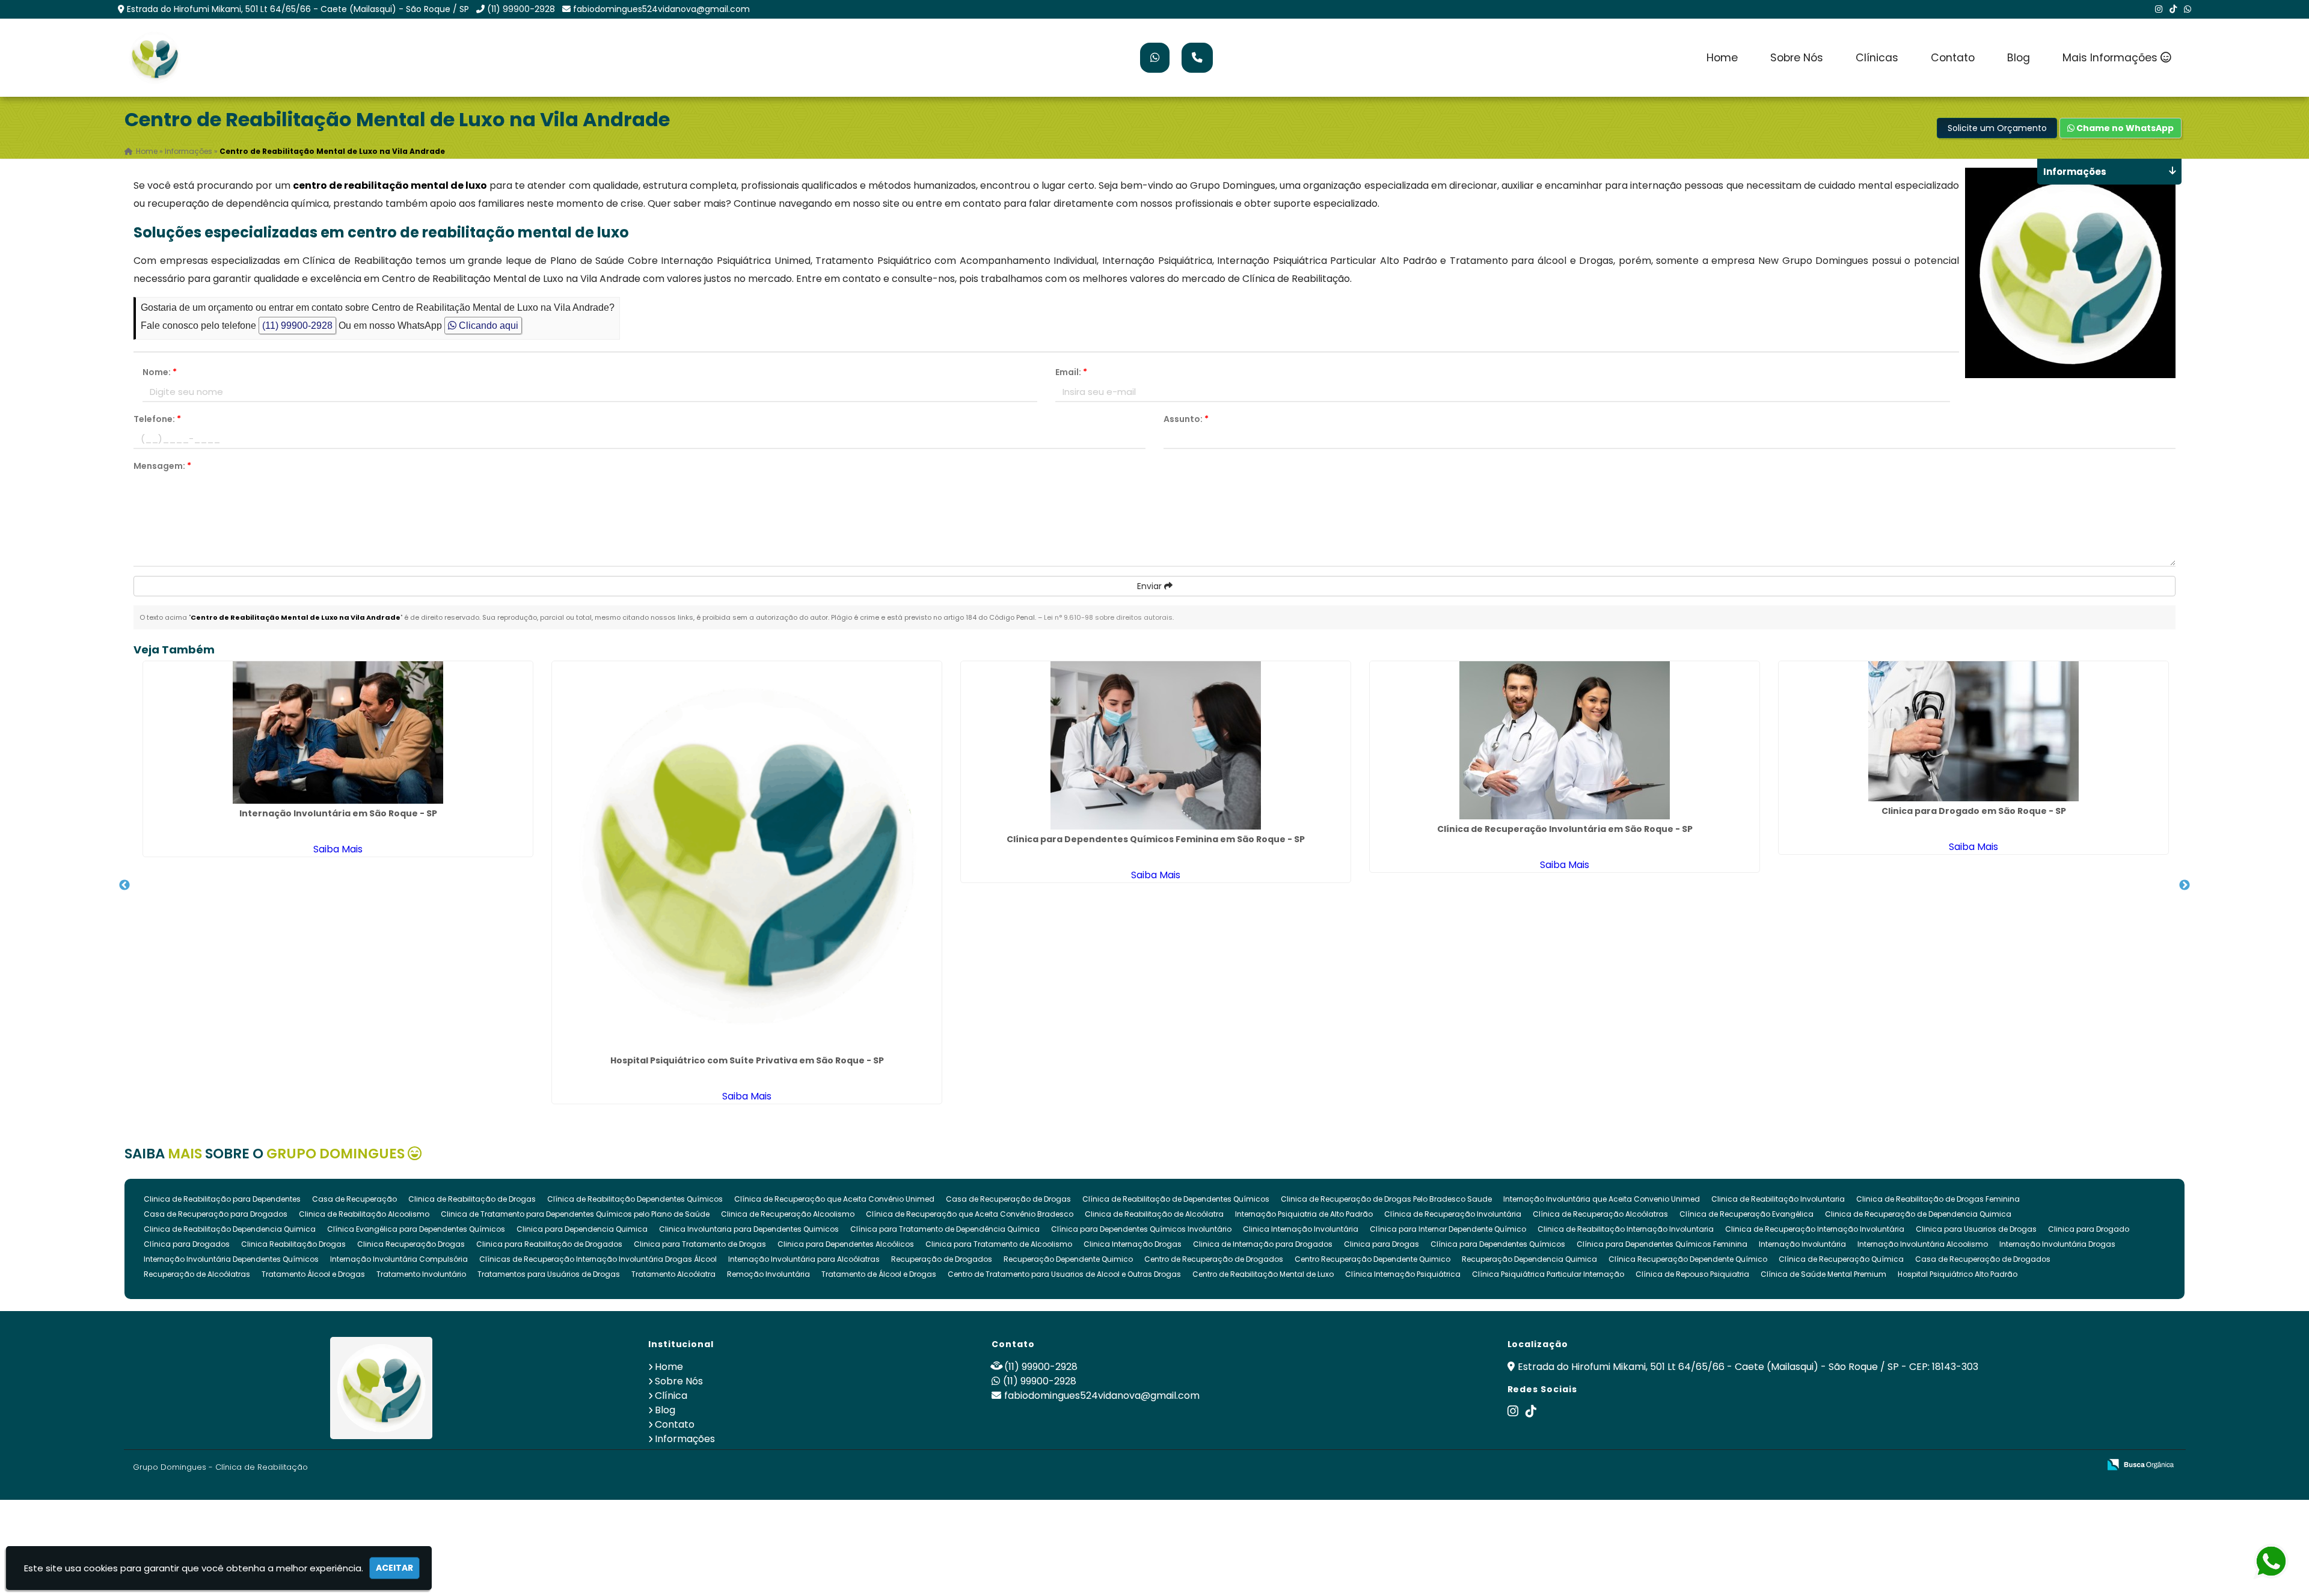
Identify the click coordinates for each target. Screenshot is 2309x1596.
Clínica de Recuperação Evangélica (1746, 1214)
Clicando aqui (487, 326)
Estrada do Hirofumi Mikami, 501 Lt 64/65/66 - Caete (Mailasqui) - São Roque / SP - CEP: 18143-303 (1748, 1367)
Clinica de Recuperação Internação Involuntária (1815, 1229)
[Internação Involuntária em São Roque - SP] (338, 732)
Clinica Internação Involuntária (1301, 1229)
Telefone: (157, 419)
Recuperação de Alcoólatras (197, 1274)
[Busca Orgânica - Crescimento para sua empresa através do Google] (2140, 1463)
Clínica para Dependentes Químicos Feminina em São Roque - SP (1156, 839)
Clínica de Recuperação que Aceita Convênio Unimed (834, 1199)
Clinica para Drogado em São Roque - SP (1974, 811)
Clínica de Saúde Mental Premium (1823, 1274)
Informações (685, 1439)
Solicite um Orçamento (1997, 128)
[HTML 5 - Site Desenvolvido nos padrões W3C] (2002, 1465)
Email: (1071, 372)
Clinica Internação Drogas (1133, 1244)
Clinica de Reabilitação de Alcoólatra (1154, 1214)
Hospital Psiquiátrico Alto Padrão (1958, 1274)
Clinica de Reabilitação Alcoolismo (364, 1214)
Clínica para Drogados (187, 1244)
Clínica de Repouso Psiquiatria (1692, 1274)
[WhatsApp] (2188, 9)
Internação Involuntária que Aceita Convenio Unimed (1602, 1199)
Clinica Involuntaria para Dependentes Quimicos (749, 1229)
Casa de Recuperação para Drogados (216, 1214)
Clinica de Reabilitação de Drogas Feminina (1938, 1199)
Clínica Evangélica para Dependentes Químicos (416, 1229)
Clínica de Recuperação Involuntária (1453, 1214)
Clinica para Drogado (2089, 1229)
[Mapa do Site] (1970, 1465)
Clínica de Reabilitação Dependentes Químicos (635, 1199)
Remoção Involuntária (768, 1274)
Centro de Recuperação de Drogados (1214, 1259)
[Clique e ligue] (1197, 58)
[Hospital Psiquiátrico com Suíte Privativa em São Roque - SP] (747, 856)
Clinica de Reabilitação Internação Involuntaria (1626, 1229)
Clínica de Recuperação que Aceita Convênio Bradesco (970, 1214)
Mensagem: (162, 466)
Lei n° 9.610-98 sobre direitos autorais (1108, 617)
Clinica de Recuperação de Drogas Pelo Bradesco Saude (1386, 1199)
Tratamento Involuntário (421, 1274)
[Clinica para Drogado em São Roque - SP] (1973, 731)
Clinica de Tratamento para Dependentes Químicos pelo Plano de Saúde (575, 1214)
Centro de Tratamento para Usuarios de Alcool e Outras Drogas (1064, 1274)
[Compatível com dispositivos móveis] (2085, 1465)
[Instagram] (2159, 9)
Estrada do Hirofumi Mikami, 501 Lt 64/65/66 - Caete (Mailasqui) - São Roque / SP (298, 9)
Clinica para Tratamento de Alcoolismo (999, 1244)
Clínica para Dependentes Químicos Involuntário (1141, 1229)
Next (2185, 885)
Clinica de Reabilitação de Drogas (472, 1199)
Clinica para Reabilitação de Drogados (549, 1244)
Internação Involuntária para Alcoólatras (804, 1259)
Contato (1953, 58)
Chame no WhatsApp (2124, 128)
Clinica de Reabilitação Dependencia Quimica (230, 1229)
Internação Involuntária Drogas (2057, 1244)
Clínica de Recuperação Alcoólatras (1600, 1214)
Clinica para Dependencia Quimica (582, 1229)
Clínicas (1877, 58)
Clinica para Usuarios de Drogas (1976, 1229)
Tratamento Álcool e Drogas (313, 1274)
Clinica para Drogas (1381, 1244)
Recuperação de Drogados (942, 1259)
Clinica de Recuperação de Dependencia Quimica (1918, 1214)
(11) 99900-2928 (521, 9)
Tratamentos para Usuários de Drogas (549, 1274)
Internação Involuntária (1802, 1244)
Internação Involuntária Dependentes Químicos (231, 1259)
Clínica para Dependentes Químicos (1498, 1244)
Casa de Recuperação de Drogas (1008, 1199)
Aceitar (394, 1568)
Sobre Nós (1797, 58)
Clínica (671, 1396)
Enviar (1151, 586)
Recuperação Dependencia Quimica (1529, 1259)
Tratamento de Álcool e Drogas (879, 1274)
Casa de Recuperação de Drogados (1983, 1259)
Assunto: (1186, 419)
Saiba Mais (338, 849)
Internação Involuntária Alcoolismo (1923, 1244)
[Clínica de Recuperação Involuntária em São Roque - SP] (1565, 740)
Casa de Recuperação (354, 1199)
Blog (2019, 58)
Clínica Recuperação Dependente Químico (1688, 1259)
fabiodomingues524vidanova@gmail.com (661, 9)
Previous (124, 885)
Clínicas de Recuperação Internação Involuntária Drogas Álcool (598, 1259)
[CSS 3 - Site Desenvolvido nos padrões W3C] (2044, 1465)
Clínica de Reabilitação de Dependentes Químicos (1176, 1199)
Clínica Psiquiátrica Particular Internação (1548, 1274)
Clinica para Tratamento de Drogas (700, 1244)
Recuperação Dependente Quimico (1068, 1259)
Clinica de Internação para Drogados (1263, 1244)
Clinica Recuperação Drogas (411, 1244)
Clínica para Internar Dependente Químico (1448, 1229)
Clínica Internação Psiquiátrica (1403, 1274)
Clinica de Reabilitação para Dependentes (222, 1199)
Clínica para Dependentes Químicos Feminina (1662, 1244)
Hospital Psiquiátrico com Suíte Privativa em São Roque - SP (747, 1060)
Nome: (160, 372)
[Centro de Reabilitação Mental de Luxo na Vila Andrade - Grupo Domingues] (155, 58)
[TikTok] (2173, 9)
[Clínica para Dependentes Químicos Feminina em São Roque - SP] (1156, 745)
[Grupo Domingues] (382, 1388)
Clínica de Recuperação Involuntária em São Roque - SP (1565, 829)
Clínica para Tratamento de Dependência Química (945, 1229)
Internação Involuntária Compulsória (399, 1259)
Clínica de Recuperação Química (1841, 1259)
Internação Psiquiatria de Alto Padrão (1304, 1214)
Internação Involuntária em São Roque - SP (338, 813)
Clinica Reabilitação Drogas (293, 1244)
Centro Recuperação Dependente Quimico (1372, 1259)
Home (1722, 58)
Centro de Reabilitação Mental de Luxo (1263, 1274)
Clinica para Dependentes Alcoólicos (846, 1244)
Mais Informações (2111, 58)
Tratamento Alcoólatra (673, 1274)
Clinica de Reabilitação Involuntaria (1778, 1199)
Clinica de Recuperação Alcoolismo (788, 1214)
